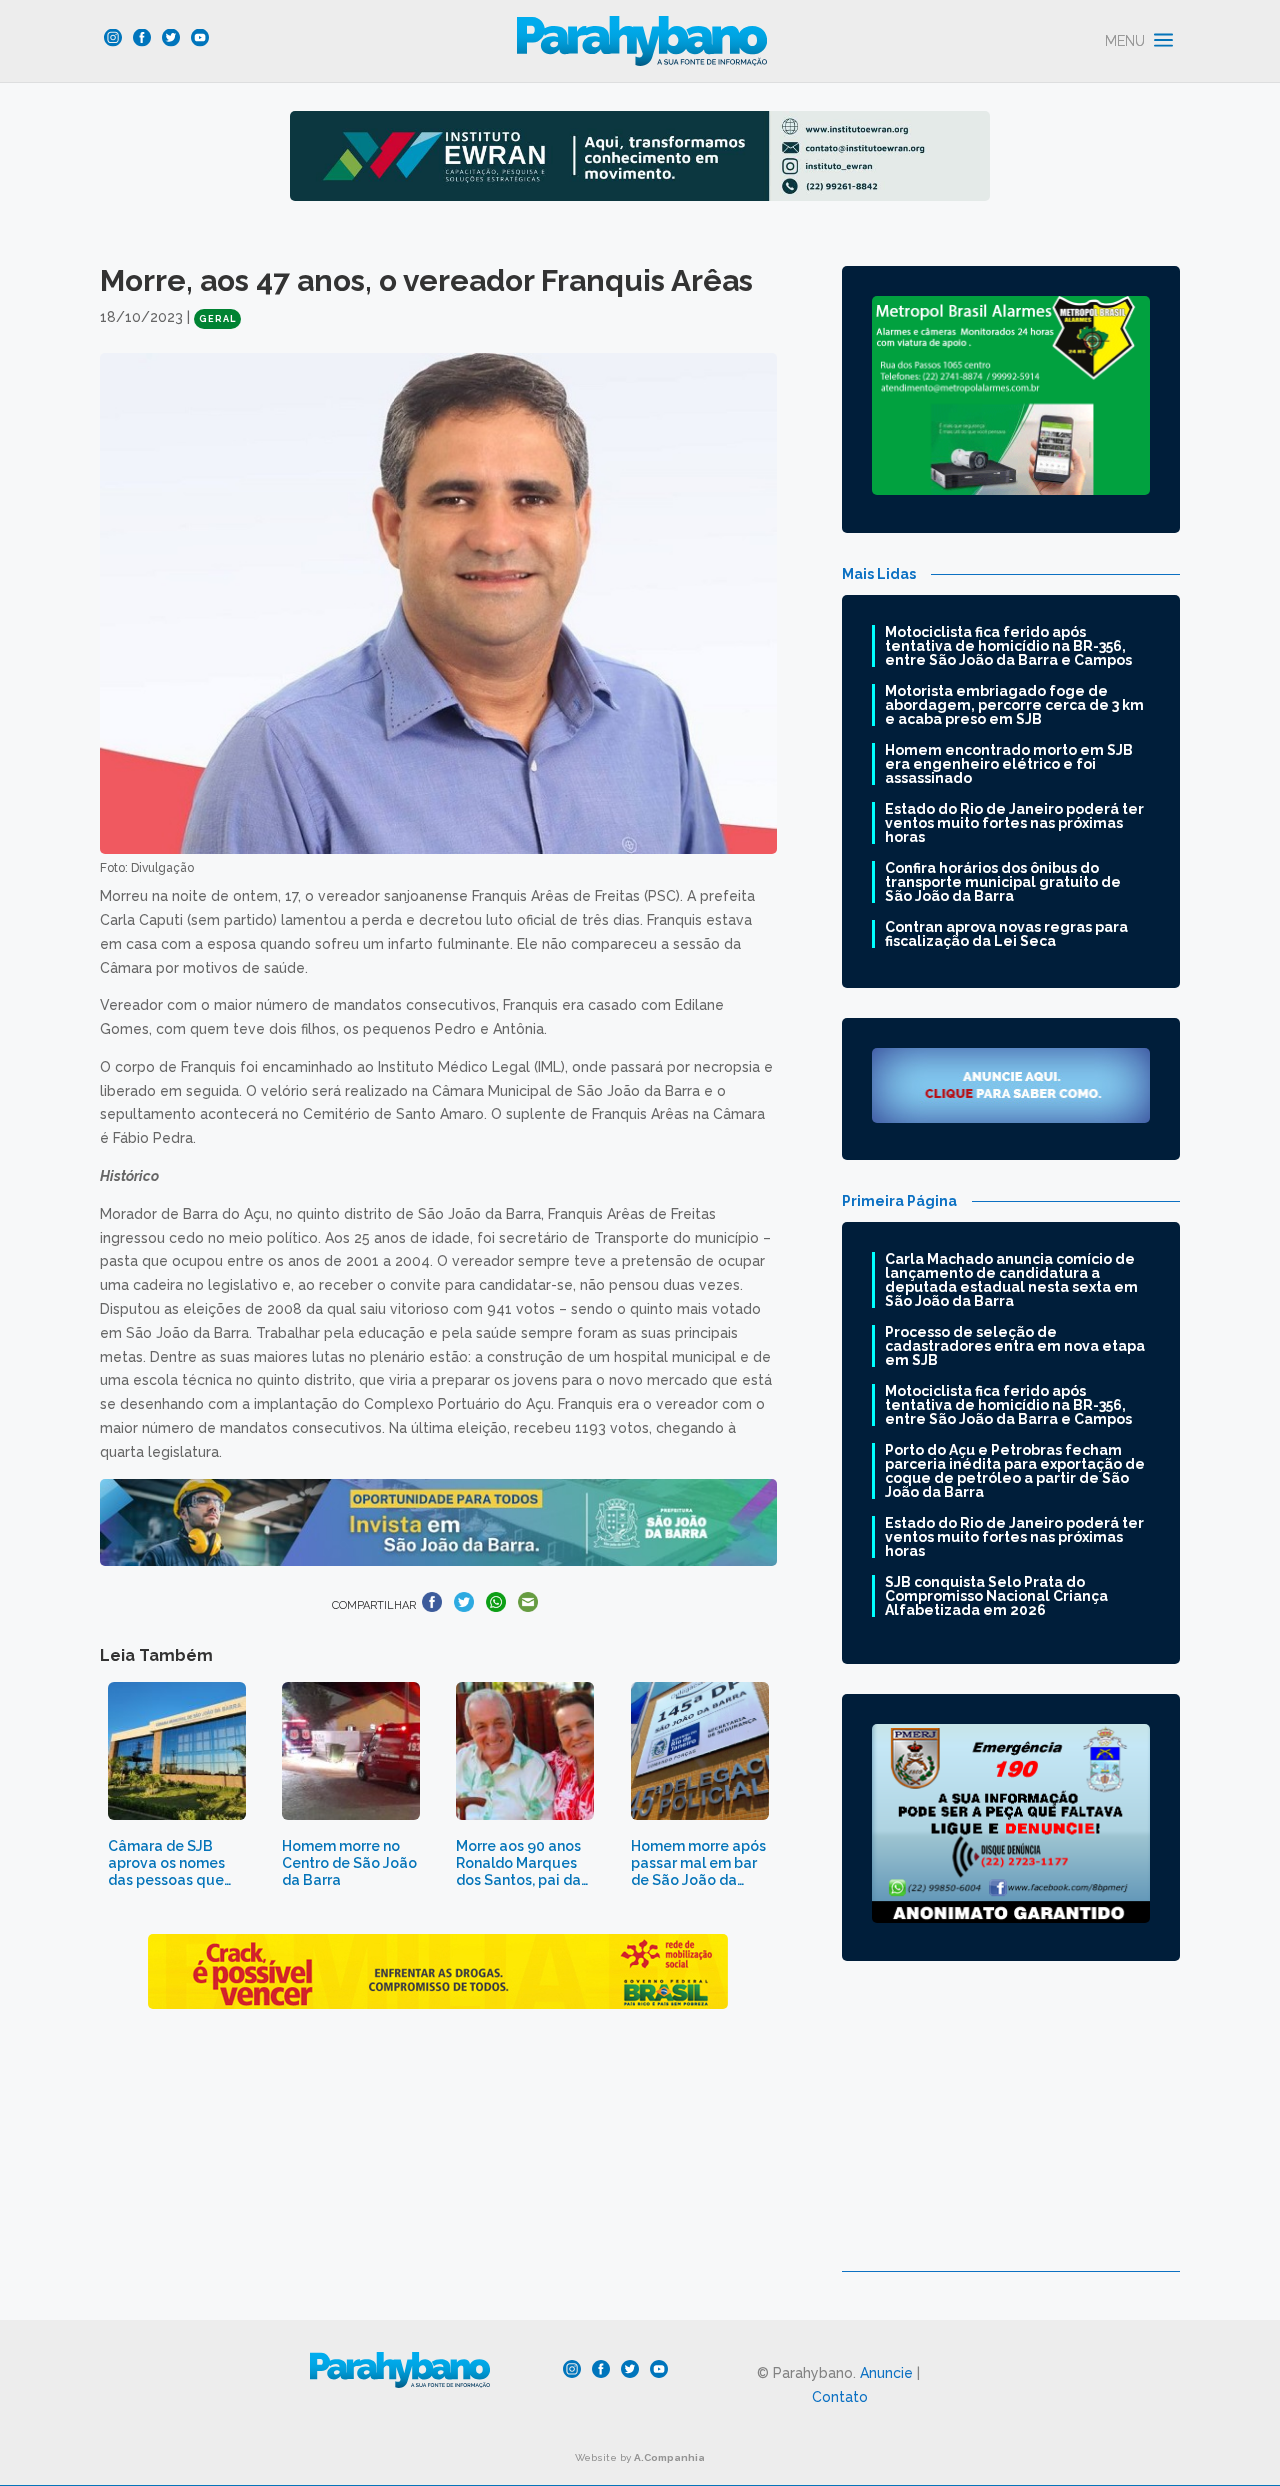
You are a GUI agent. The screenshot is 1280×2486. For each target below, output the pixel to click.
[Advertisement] (1011, 2131)
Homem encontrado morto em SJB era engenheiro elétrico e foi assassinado (1009, 764)
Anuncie (886, 2373)
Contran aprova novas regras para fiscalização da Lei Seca (1006, 934)
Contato (840, 2397)
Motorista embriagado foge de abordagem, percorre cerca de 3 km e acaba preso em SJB (1014, 705)
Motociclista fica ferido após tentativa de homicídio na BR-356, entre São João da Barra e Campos (1008, 646)
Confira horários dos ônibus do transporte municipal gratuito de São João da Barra (1003, 882)
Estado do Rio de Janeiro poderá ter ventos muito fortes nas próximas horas (1014, 823)
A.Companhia (669, 2457)
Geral (217, 319)
